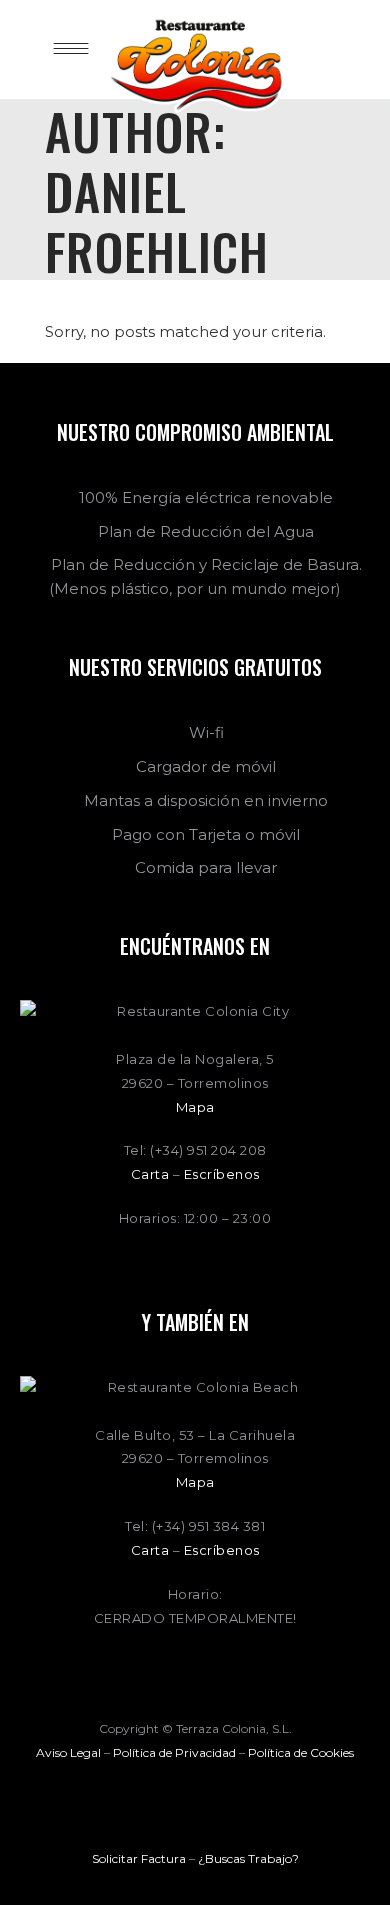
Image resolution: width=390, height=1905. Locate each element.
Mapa (195, 1107)
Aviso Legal (68, 1752)
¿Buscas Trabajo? (248, 1858)
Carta (150, 1174)
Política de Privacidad (174, 1752)
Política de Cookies (301, 1752)
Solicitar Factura (139, 1858)
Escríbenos (222, 1174)
